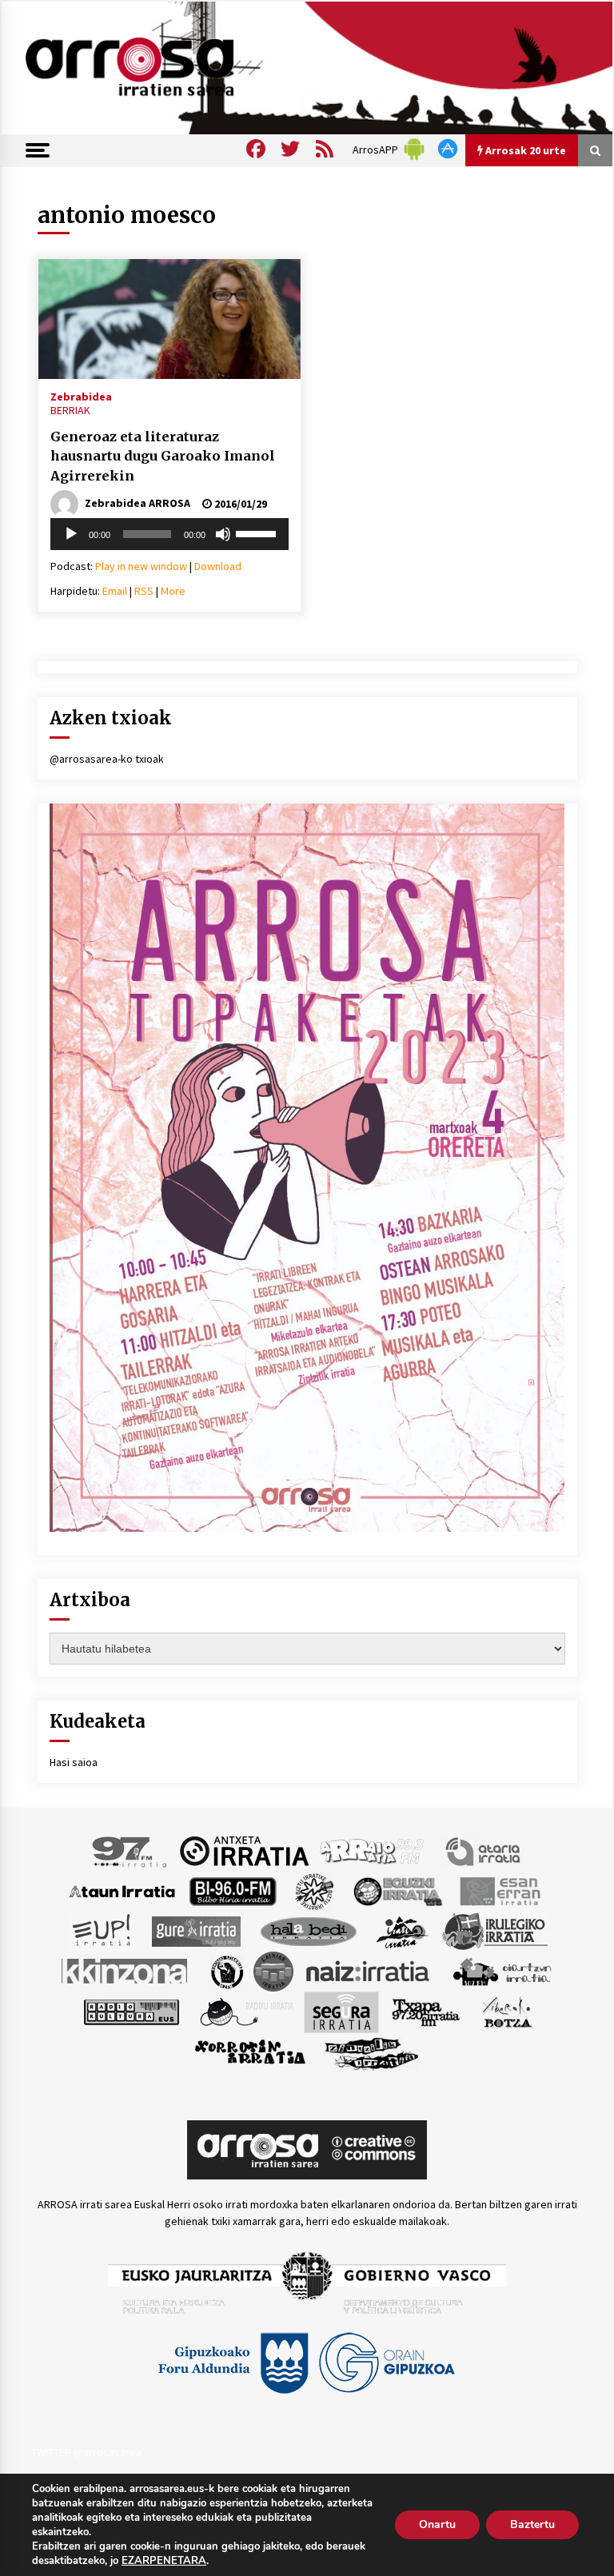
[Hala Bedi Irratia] (308, 1930)
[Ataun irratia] (122, 1890)
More (173, 591)
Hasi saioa (74, 1762)
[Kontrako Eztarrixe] (226, 1970)
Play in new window (141, 566)
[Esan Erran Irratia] (499, 1890)
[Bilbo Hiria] (233, 1890)
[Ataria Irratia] (484, 1850)
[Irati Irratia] (403, 1930)
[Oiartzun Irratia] (502, 1970)
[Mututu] (223, 534)
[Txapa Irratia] (426, 2011)
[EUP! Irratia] (103, 1930)
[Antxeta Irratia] (244, 1850)
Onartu (437, 2524)
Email (115, 591)
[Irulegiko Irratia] (495, 1930)
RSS (144, 591)
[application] (169, 534)
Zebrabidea (81, 396)
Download (218, 566)
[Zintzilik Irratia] (372, 2052)
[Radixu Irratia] (246, 2011)
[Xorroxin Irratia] (250, 2052)
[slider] (258, 532)
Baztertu (532, 2524)
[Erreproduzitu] (71, 534)
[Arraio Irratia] (373, 1850)
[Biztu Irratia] (315, 1890)
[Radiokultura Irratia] (131, 2011)
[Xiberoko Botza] (506, 2011)
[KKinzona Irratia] (126, 1970)
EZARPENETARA (164, 2561)
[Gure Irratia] (196, 1930)
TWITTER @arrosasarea (86, 2452)
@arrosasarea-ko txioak (107, 759)
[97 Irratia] (130, 1850)
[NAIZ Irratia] (369, 1970)
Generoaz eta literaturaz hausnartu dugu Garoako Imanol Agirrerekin (163, 456)
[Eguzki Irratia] (397, 1890)
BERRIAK (70, 410)
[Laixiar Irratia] (273, 1970)
